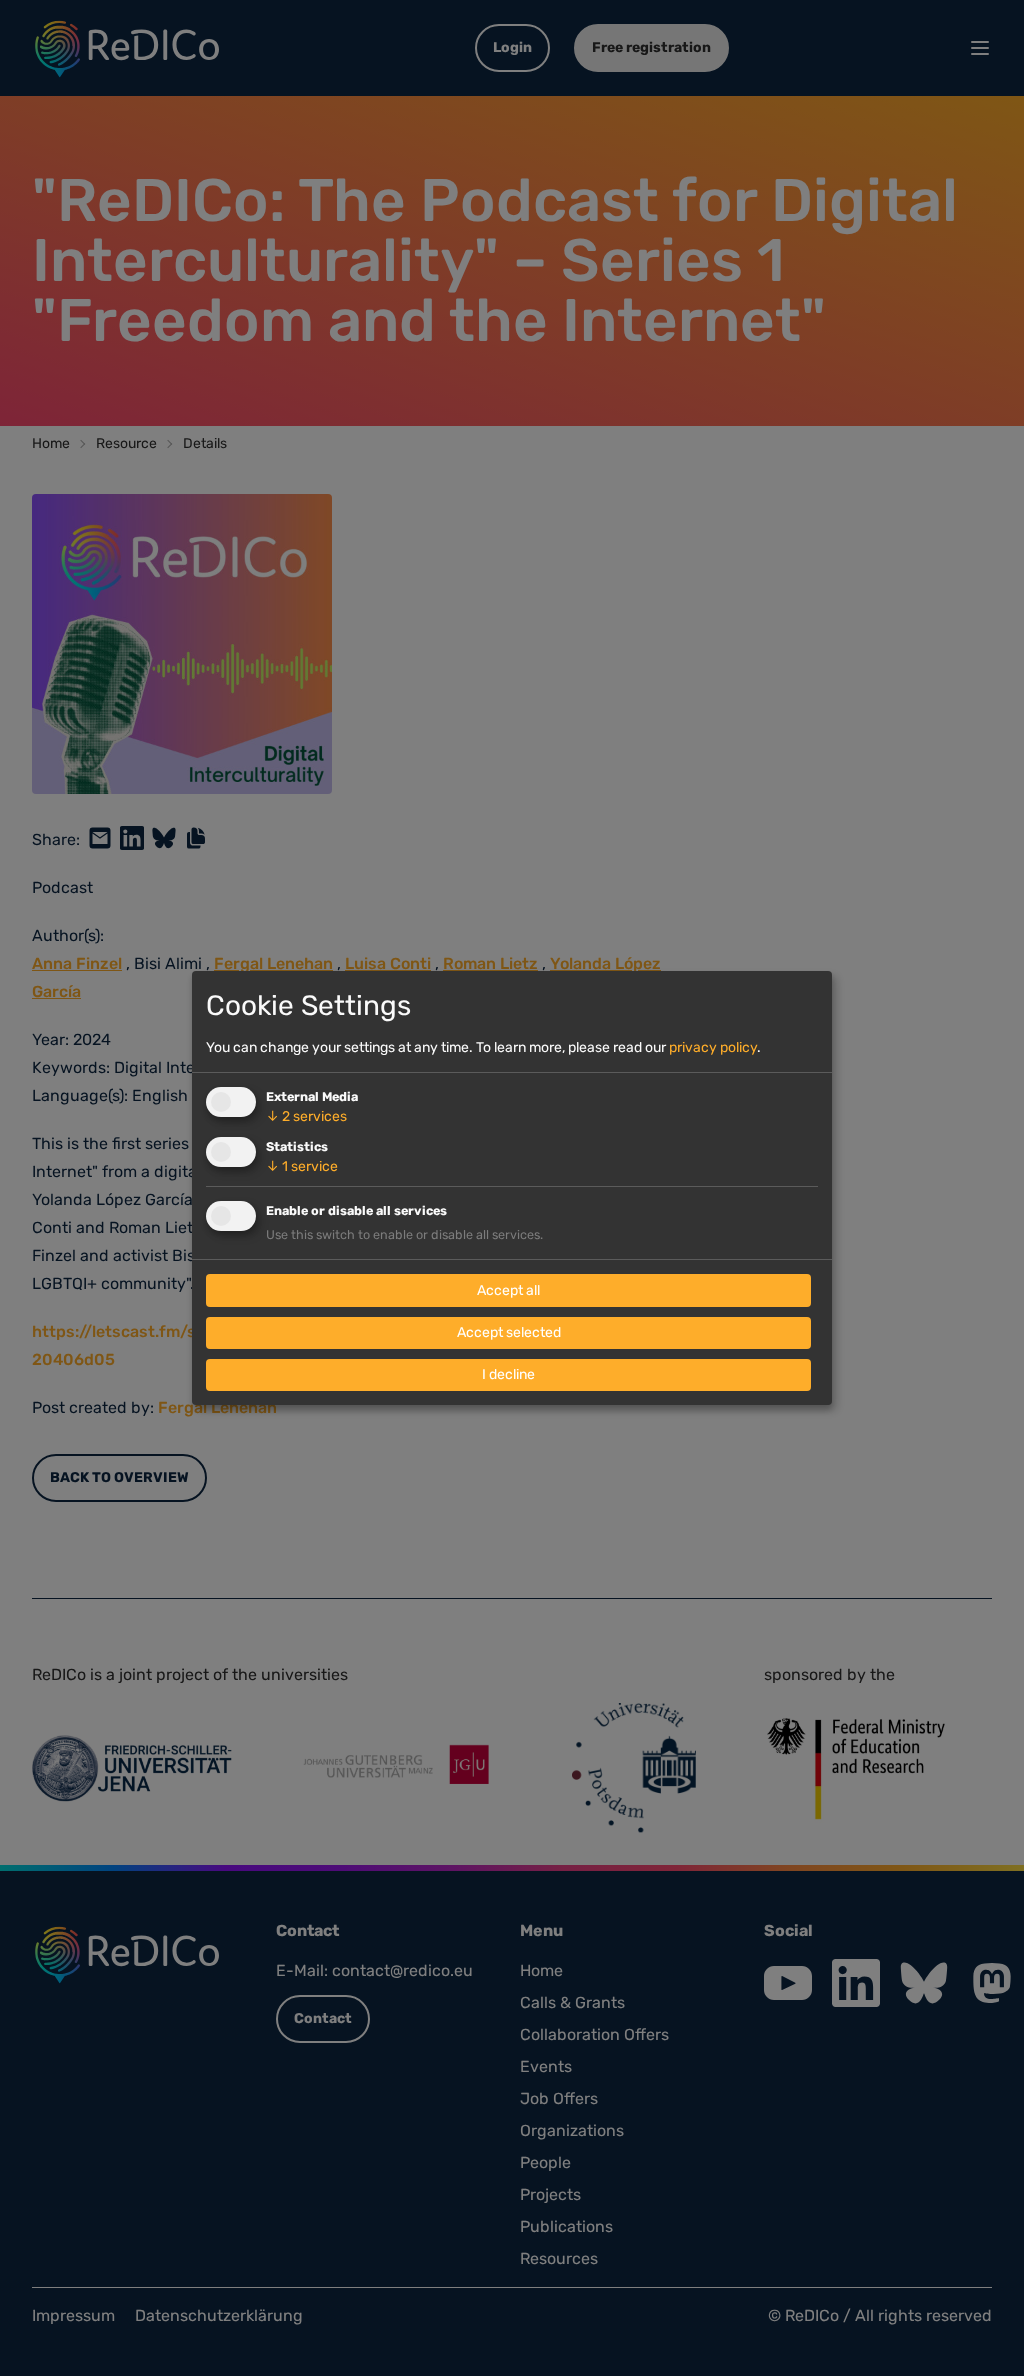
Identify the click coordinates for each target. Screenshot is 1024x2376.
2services (306, 1116)
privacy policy (713, 1047)
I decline (508, 1374)
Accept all (508, 1290)
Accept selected (509, 1332)
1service (302, 1166)
